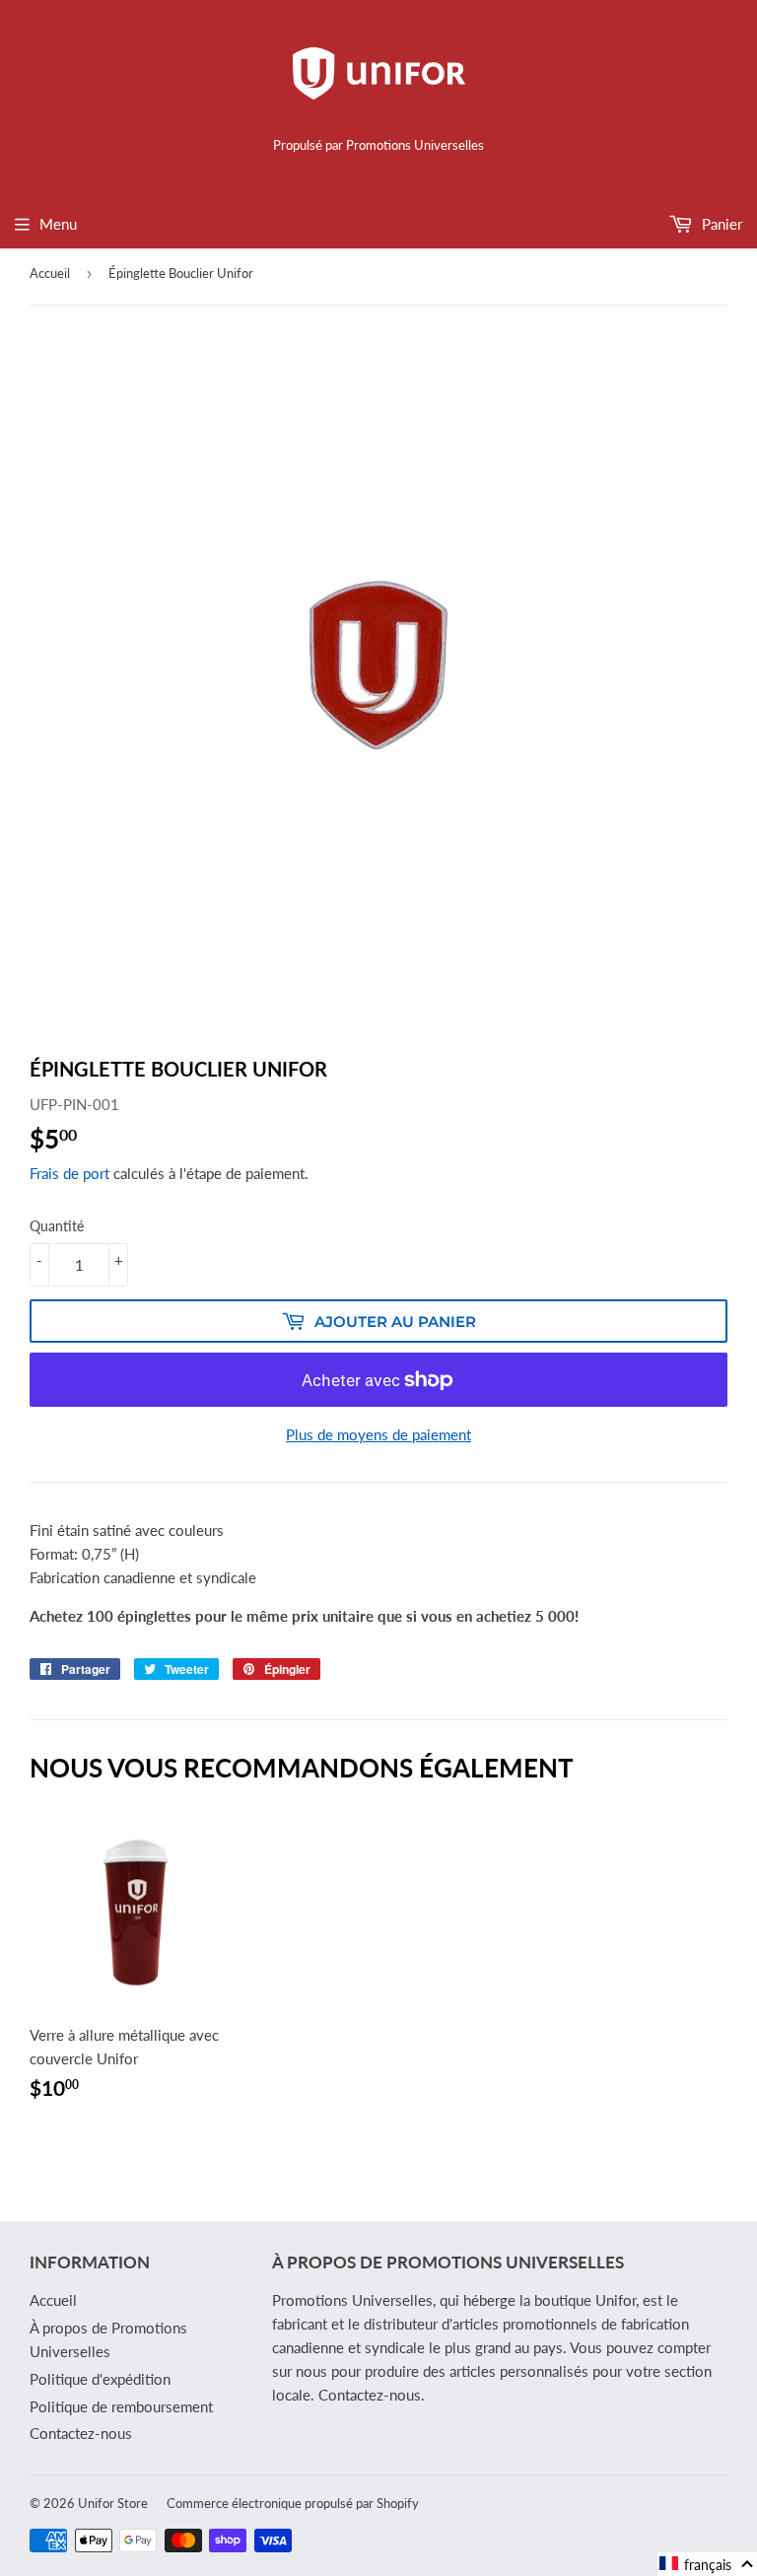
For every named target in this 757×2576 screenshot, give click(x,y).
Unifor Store (113, 2503)
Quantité (57, 1226)
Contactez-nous (81, 2433)
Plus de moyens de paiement (378, 1434)
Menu (58, 224)
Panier (720, 224)
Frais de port (69, 1173)
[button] (707, 2564)
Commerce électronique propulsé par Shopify (293, 2503)
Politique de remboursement (121, 2406)
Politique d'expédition (100, 2379)
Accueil (50, 273)
